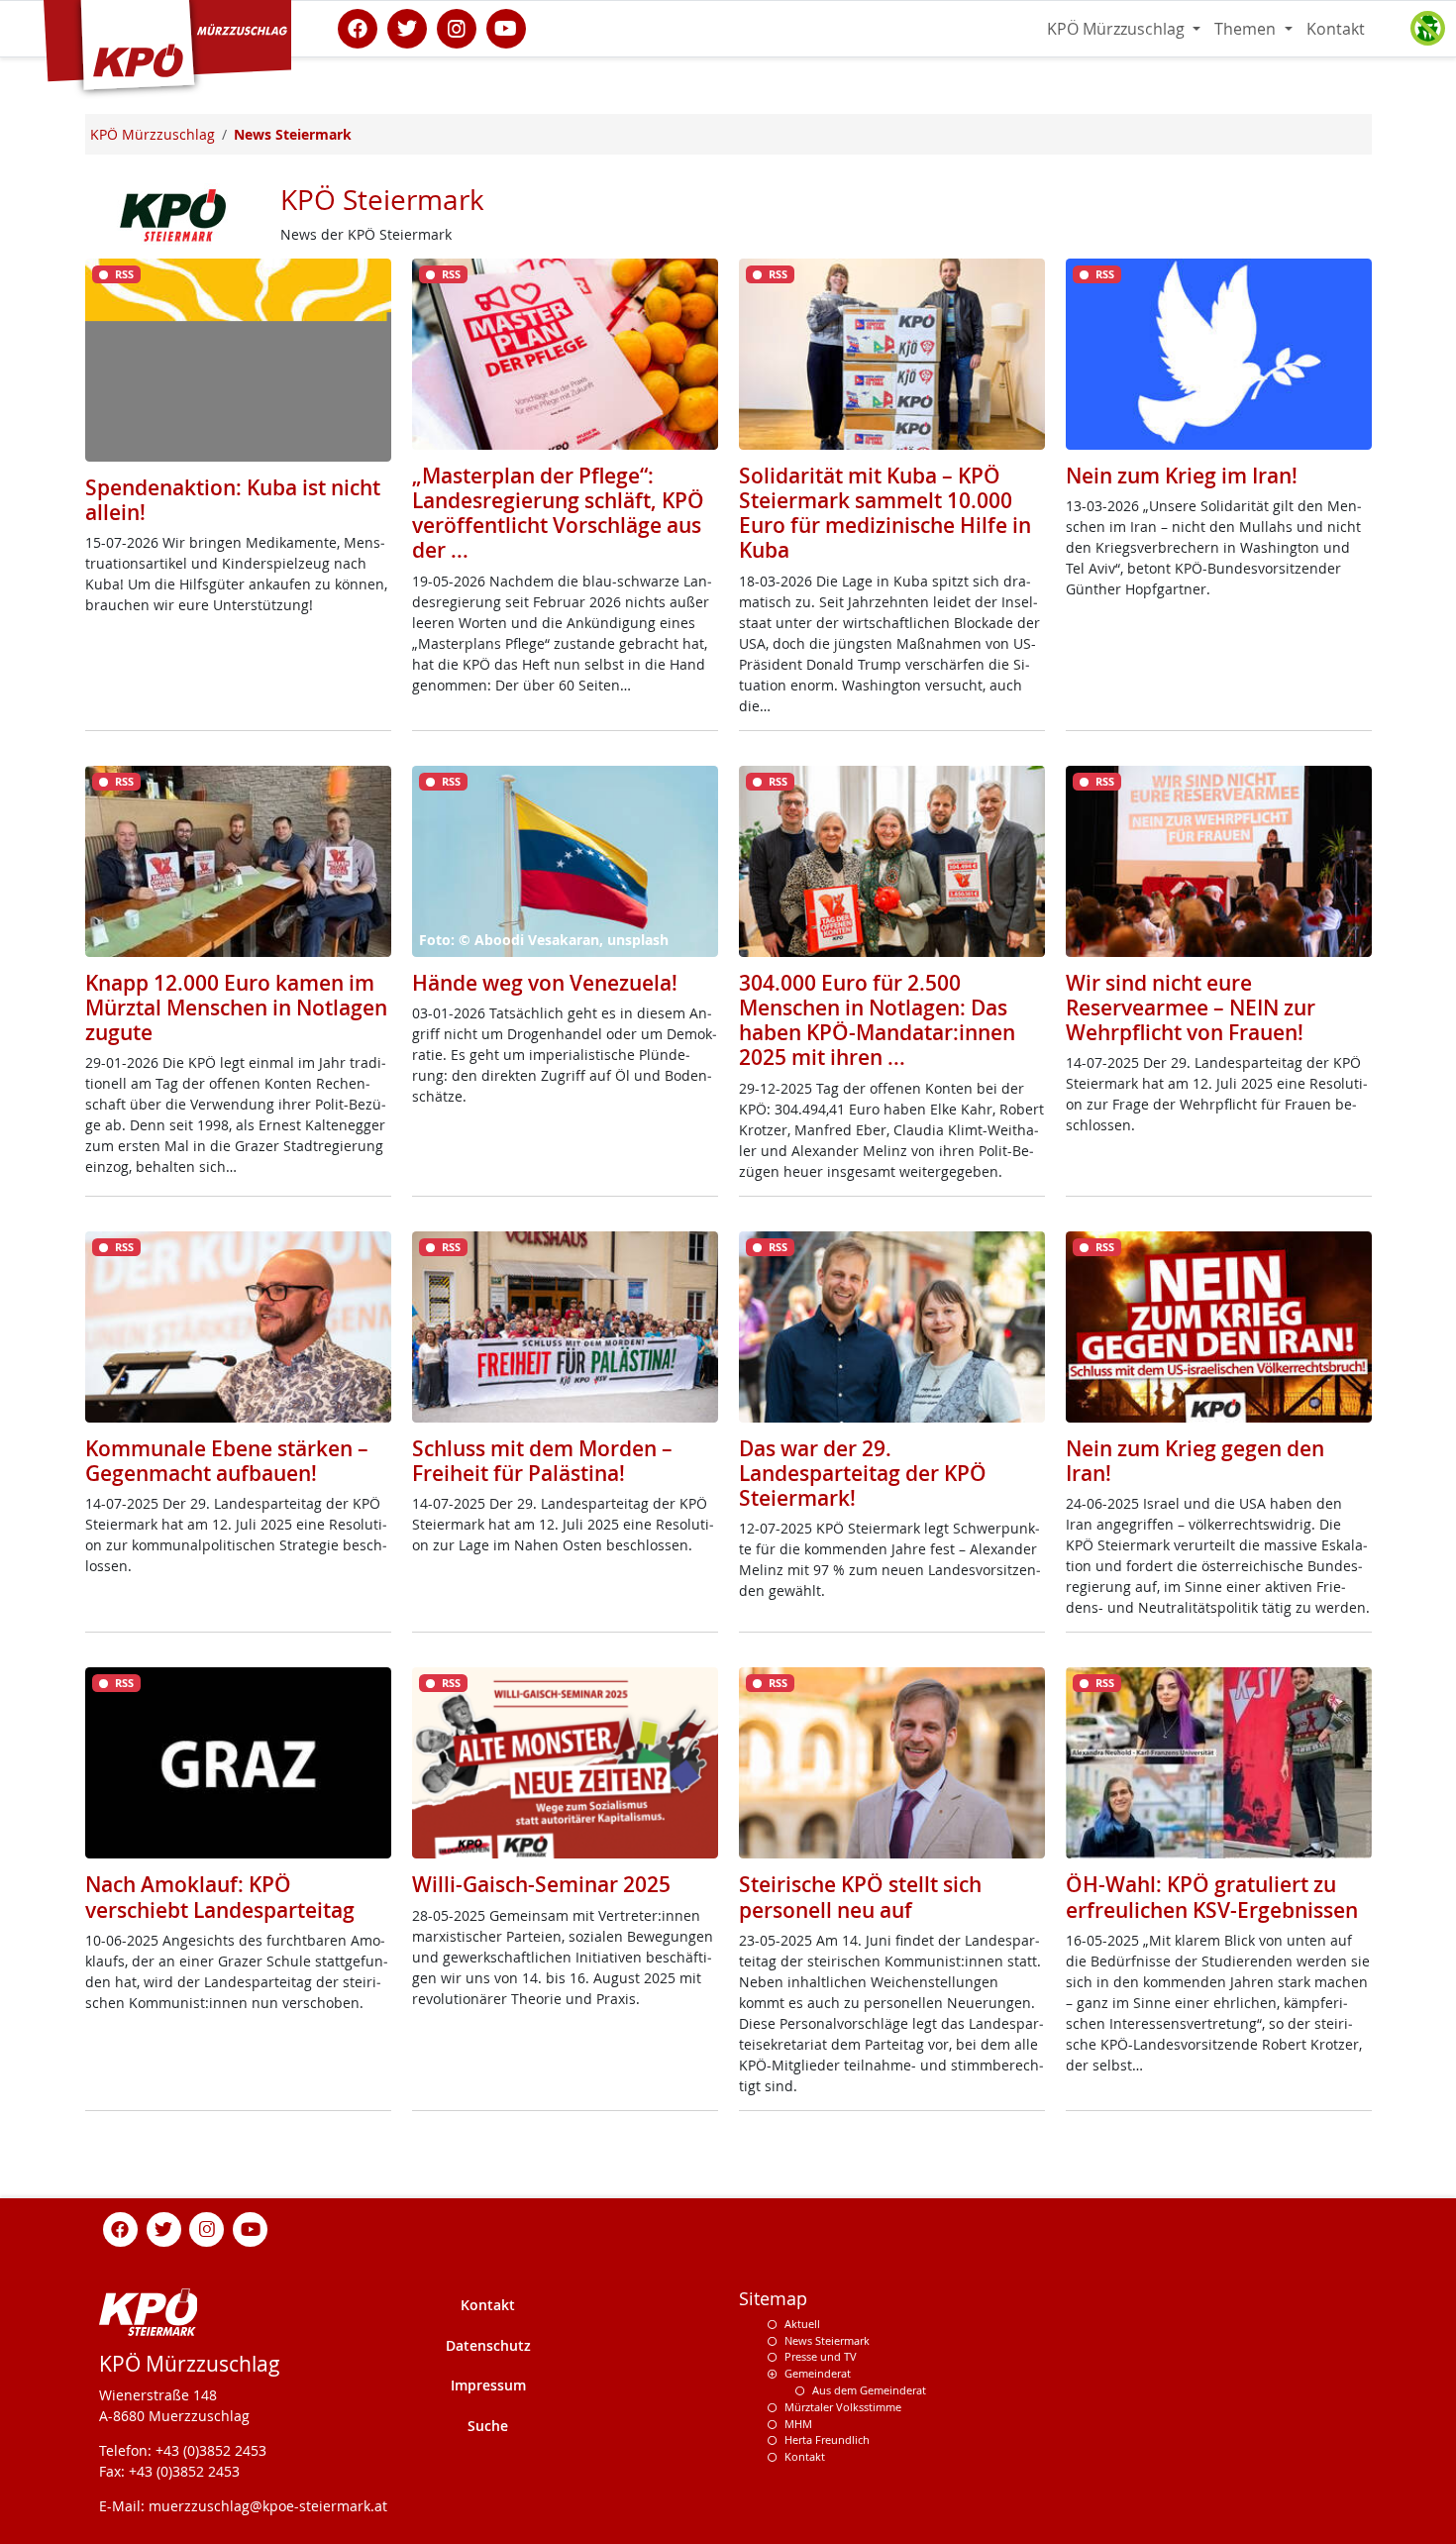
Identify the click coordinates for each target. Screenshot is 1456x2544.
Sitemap (773, 2299)
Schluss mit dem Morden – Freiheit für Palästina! (542, 1461)
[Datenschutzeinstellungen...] (1427, 29)
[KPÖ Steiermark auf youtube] (506, 27)
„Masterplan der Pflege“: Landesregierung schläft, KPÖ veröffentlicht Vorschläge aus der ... (558, 513)
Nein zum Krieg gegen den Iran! (1195, 1461)
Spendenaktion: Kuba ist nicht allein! (233, 500)
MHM (798, 2424)
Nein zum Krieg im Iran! (1182, 476)
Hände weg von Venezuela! (545, 983)
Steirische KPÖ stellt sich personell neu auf (860, 1897)
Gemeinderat (818, 2373)
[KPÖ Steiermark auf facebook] (358, 27)
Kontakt (1336, 29)
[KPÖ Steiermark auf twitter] (407, 27)
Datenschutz (488, 2345)
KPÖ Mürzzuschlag (1118, 29)
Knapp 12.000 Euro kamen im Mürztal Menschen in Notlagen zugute (236, 1007)
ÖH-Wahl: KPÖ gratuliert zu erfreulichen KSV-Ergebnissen (1212, 1897)
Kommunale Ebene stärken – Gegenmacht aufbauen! (227, 1461)
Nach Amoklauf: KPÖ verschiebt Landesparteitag (220, 1897)
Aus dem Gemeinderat (869, 2390)
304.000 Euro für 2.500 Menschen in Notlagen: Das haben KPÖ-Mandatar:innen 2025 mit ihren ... (877, 1020)
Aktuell (802, 2324)
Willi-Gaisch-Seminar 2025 (541, 1884)
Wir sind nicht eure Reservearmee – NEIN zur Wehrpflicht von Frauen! (1191, 1007)
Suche (488, 2426)
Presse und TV (821, 2356)
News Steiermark (827, 2340)
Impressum (488, 2385)
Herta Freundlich (827, 2439)
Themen (1247, 29)
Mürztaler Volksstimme (843, 2407)
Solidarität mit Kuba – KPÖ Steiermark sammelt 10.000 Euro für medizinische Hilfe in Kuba (885, 513)
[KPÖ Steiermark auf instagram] (457, 27)
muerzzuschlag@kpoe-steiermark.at (268, 2506)
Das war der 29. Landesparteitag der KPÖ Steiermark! (863, 1473)
